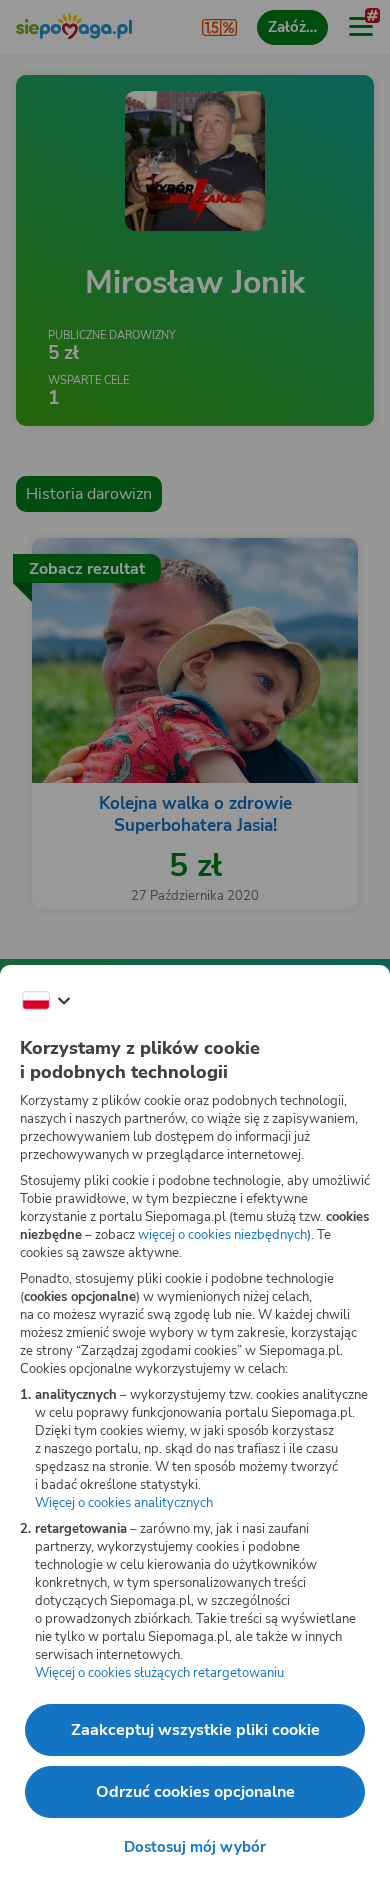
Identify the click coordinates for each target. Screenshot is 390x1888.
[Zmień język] (46, 1001)
